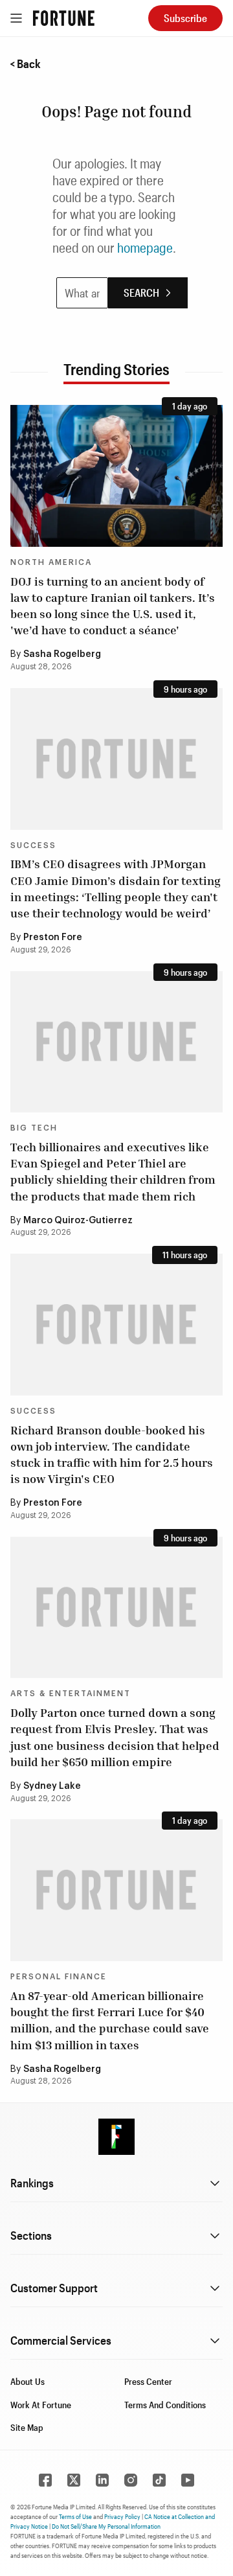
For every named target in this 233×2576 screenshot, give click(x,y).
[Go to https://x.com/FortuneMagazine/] (74, 2480)
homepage (145, 247)
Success (33, 845)
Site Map (27, 2427)
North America (51, 562)
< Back (25, 63)
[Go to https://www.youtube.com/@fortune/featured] (188, 2480)
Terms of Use (75, 2516)
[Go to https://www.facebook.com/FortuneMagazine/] (45, 2480)
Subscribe (185, 18)
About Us (28, 2381)
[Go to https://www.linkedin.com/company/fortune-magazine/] (102, 2480)
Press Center (148, 2381)
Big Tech (34, 1128)
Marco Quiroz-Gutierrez (78, 1221)
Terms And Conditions (165, 2405)
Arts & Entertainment (71, 1694)
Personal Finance (59, 1977)
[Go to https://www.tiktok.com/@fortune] (159, 2480)
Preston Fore (53, 937)
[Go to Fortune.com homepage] (64, 18)
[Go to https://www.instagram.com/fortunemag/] (131, 2480)
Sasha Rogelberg (62, 654)
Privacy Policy (122, 2516)
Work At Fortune (41, 2405)
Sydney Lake (52, 1786)
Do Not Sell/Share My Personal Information (106, 2526)
